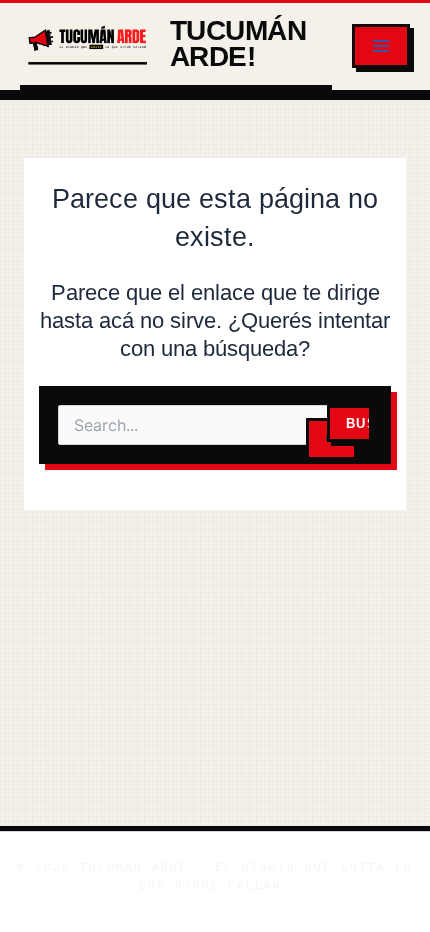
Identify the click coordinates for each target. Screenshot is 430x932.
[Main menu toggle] (381, 46)
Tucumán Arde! (238, 43)
